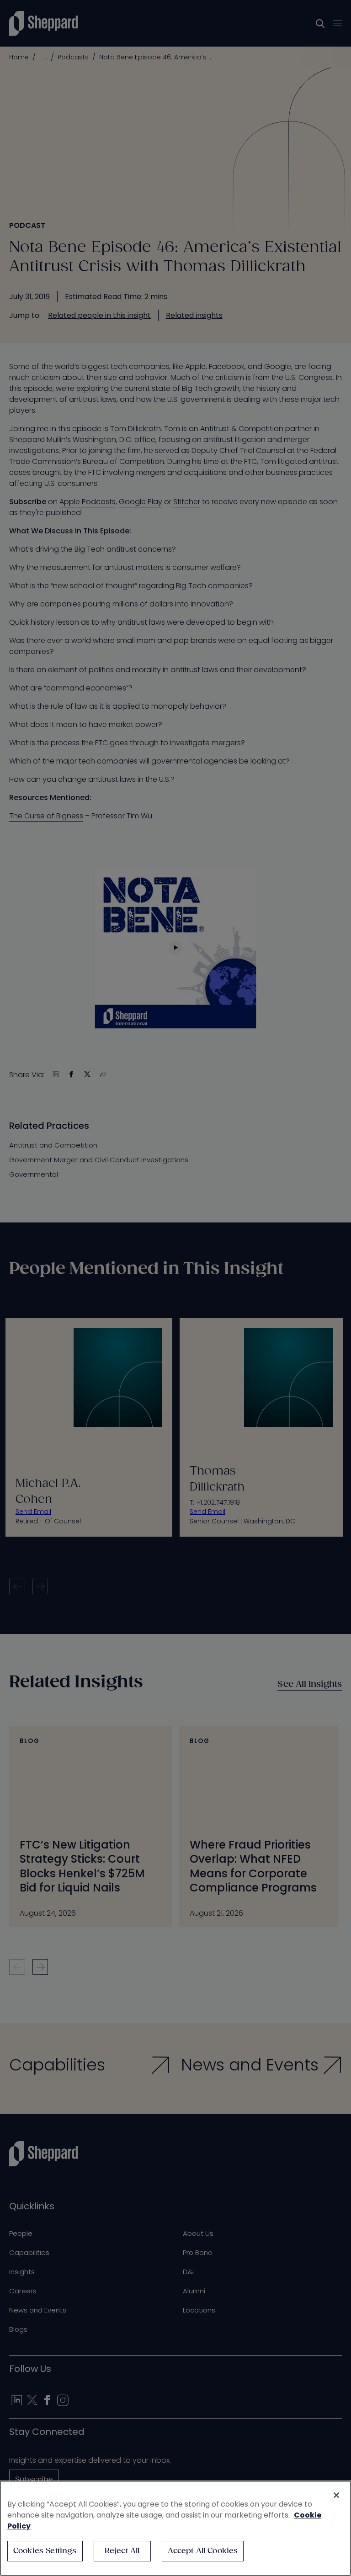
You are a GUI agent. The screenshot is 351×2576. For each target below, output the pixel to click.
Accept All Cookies (203, 2551)
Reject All (122, 2551)
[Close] (336, 2495)
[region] (175, 2528)
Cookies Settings (45, 2551)
